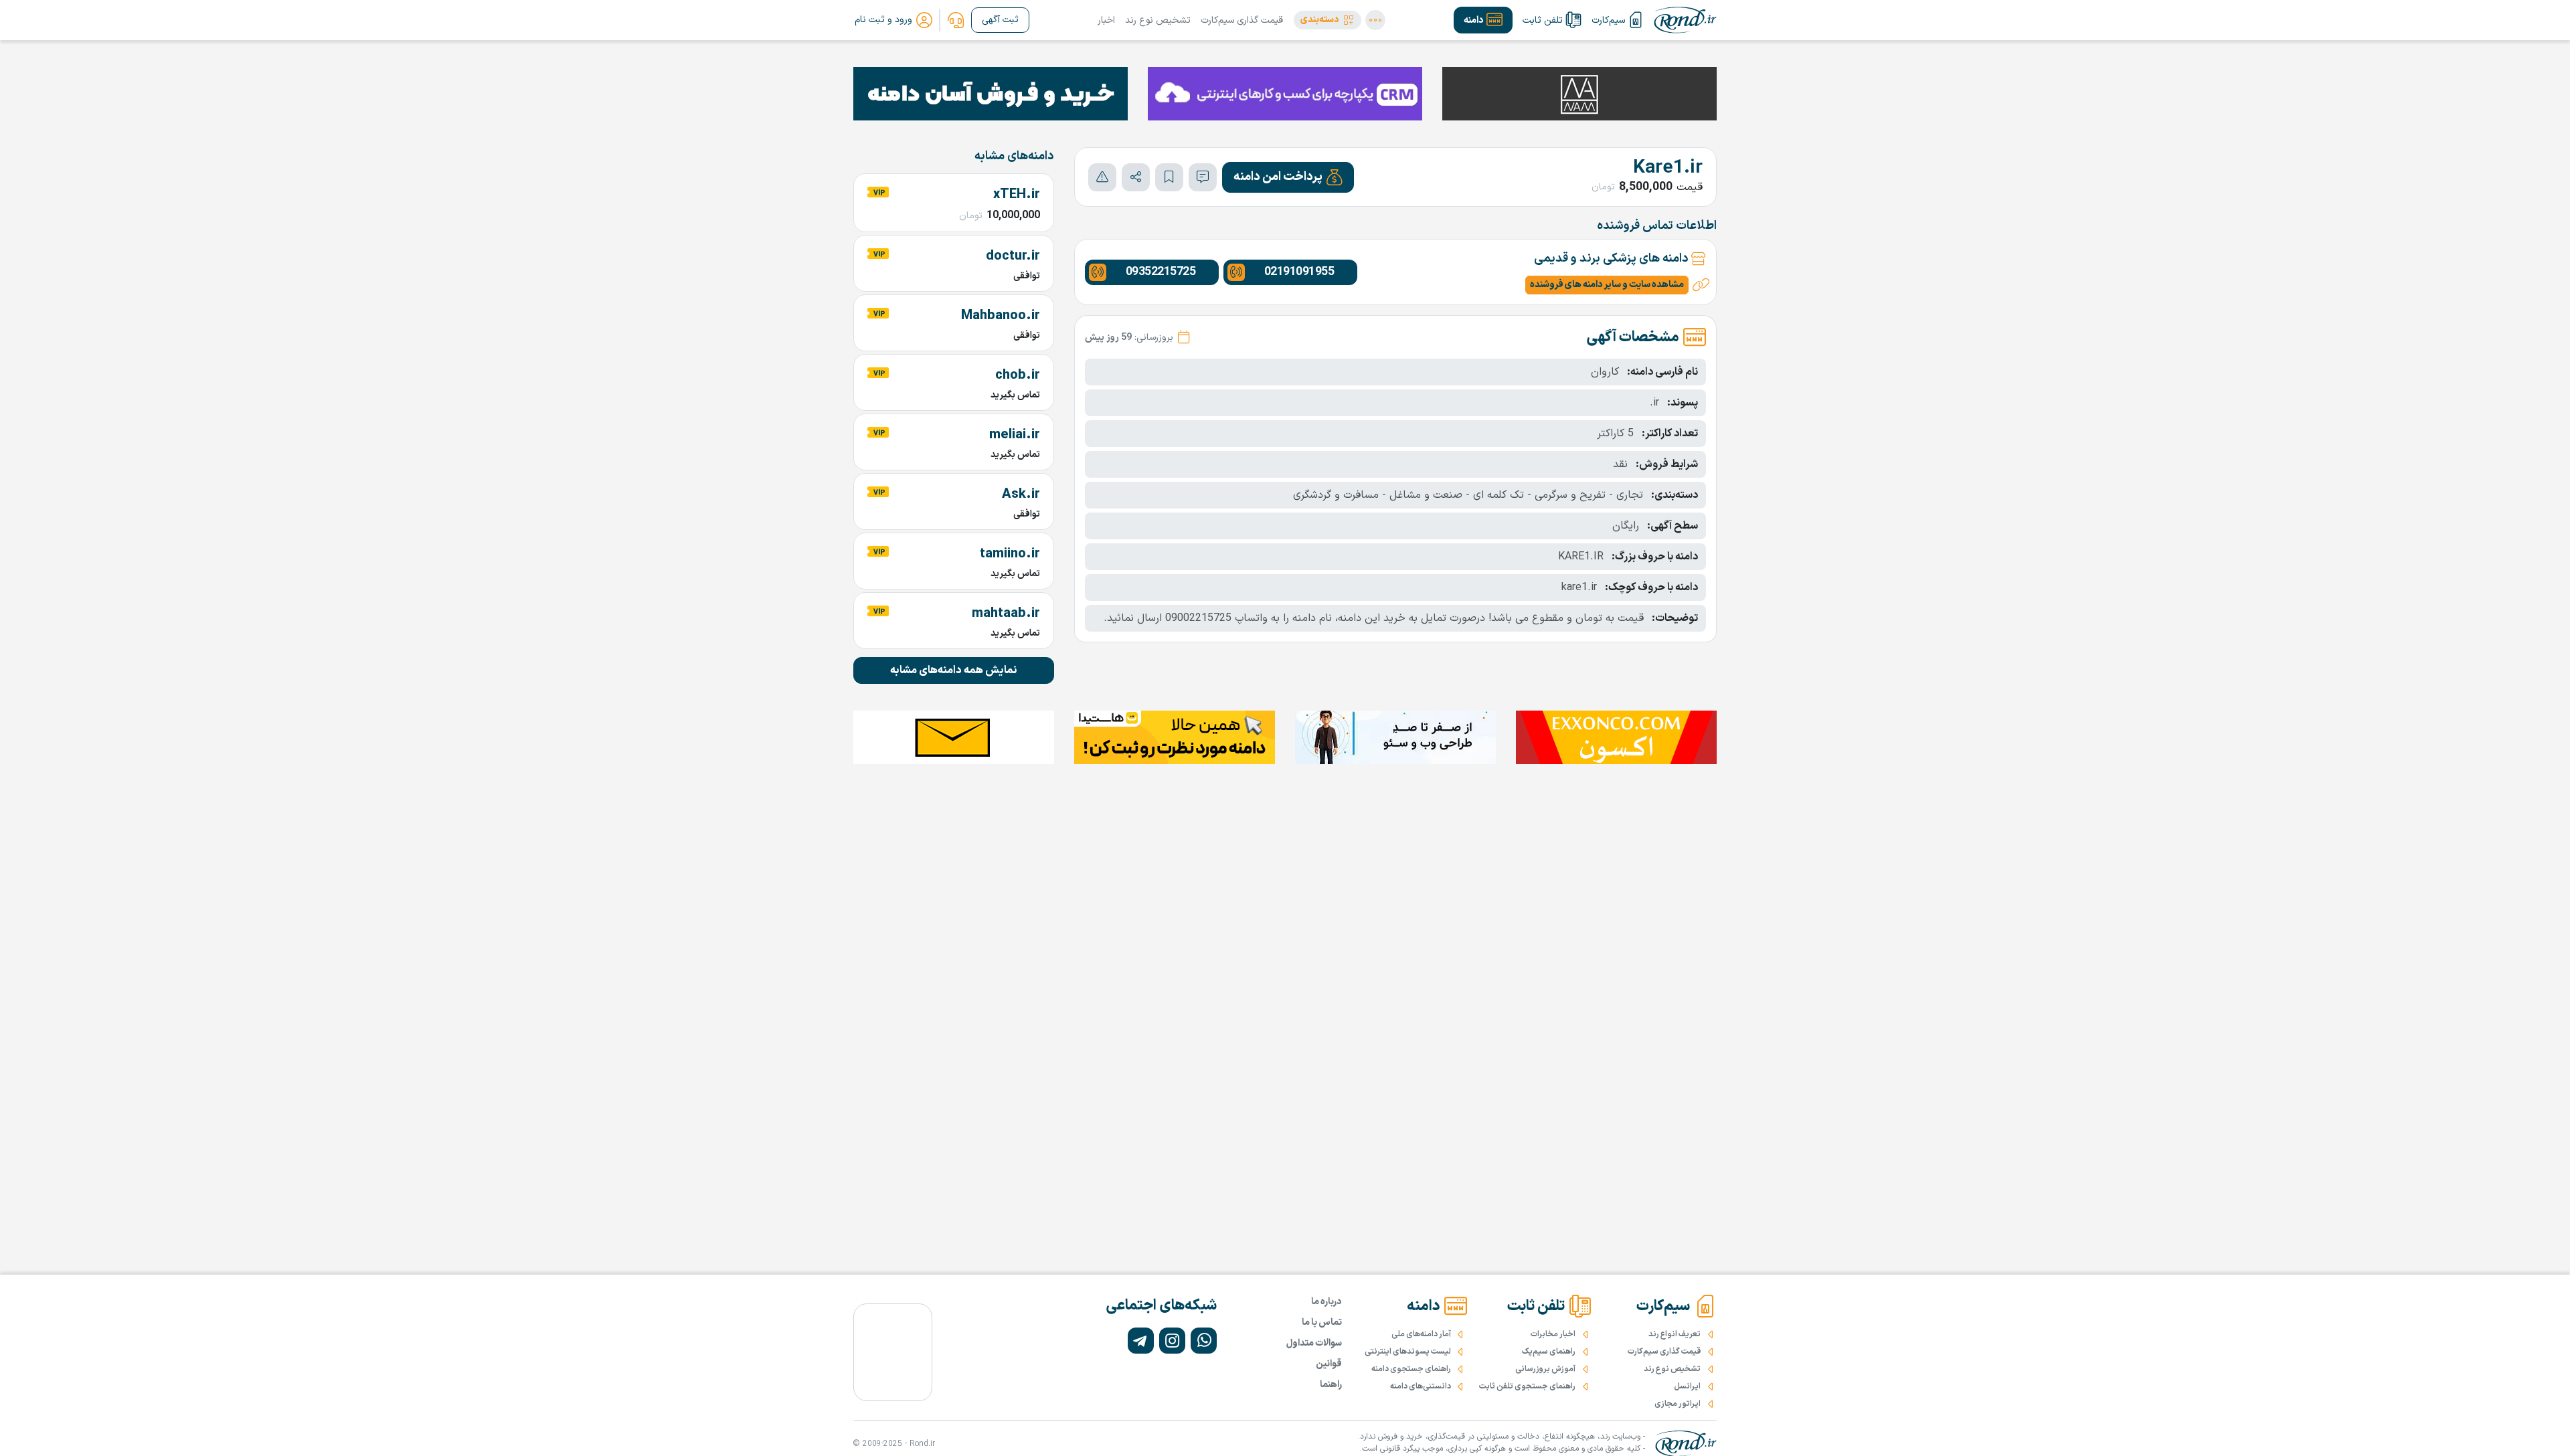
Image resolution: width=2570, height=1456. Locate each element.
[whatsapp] (1204, 1341)
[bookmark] (1169, 177)
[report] (1102, 177)
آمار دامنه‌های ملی (1421, 1334)
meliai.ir (1015, 435)
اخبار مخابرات (1553, 1334)
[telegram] (1141, 1341)
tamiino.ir (1010, 554)
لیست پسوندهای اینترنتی (1408, 1352)
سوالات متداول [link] (1314, 1343)
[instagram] (1172, 1341)
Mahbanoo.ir (1001, 316)
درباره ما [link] (1326, 1302)
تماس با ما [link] (1322, 1323)
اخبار (1106, 20)
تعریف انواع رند (1675, 1334)
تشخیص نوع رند (1158, 20)
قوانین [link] (1329, 1364)
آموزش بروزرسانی (1545, 1369)
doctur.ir (1013, 256)
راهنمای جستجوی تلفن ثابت (1527, 1386)
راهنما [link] (1331, 1385)
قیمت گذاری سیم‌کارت (1242, 20)
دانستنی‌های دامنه (1421, 1386)
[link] (956, 20)
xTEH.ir (1017, 195)
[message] (1203, 177)
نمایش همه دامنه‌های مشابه (954, 670)
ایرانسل (1687, 1386)
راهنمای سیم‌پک (1549, 1352)
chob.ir (1018, 375)
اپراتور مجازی (1678, 1404)
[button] (1327, 20)
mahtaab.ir (1006, 614)
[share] (1136, 177)
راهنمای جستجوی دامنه (1411, 1369)
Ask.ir (1021, 494)
